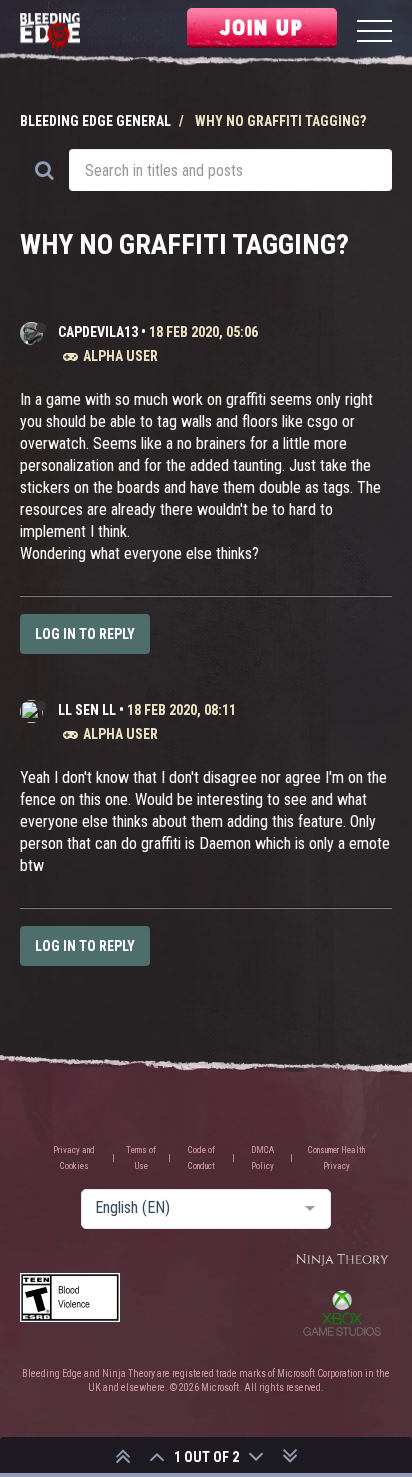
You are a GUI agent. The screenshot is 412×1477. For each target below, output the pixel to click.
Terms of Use (141, 1158)
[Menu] (374, 33)
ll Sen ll (87, 710)
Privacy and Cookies (74, 1158)
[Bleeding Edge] (50, 33)
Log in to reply (85, 634)
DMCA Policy (262, 1158)
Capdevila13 (98, 332)
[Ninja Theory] (342, 1260)
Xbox (342, 1313)
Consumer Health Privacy (336, 1158)
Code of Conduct (201, 1158)
